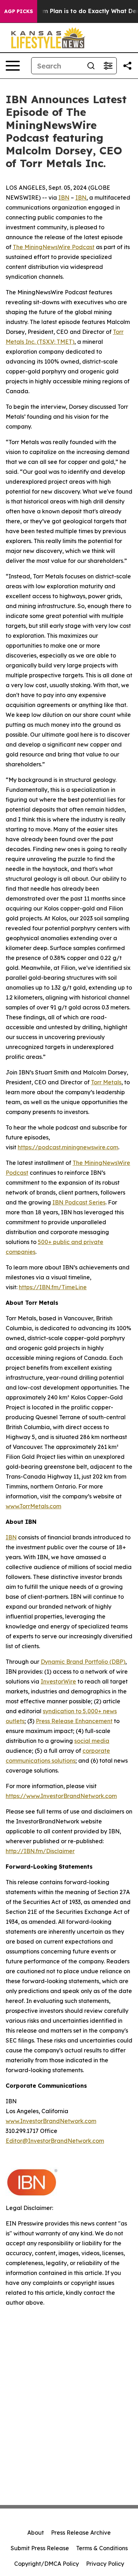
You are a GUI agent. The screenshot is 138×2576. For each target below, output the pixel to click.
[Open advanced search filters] (108, 66)
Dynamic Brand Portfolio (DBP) (83, 1662)
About (36, 2533)
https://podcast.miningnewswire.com (68, 1147)
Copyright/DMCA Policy (47, 2564)
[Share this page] (127, 66)
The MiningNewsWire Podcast (54, 247)
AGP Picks (19, 11)
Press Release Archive (81, 2533)
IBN (64, 198)
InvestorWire (58, 1681)
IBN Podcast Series (79, 1202)
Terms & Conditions (102, 2548)
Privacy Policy (105, 2564)
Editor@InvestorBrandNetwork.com (55, 2141)
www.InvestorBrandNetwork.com (51, 2121)
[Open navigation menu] (13, 66)
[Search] (91, 66)
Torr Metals (106, 1082)
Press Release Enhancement (74, 1721)
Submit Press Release (40, 2548)
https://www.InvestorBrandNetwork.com (61, 1796)
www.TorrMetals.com (33, 1506)
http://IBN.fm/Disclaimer (40, 1851)
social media (92, 1741)
